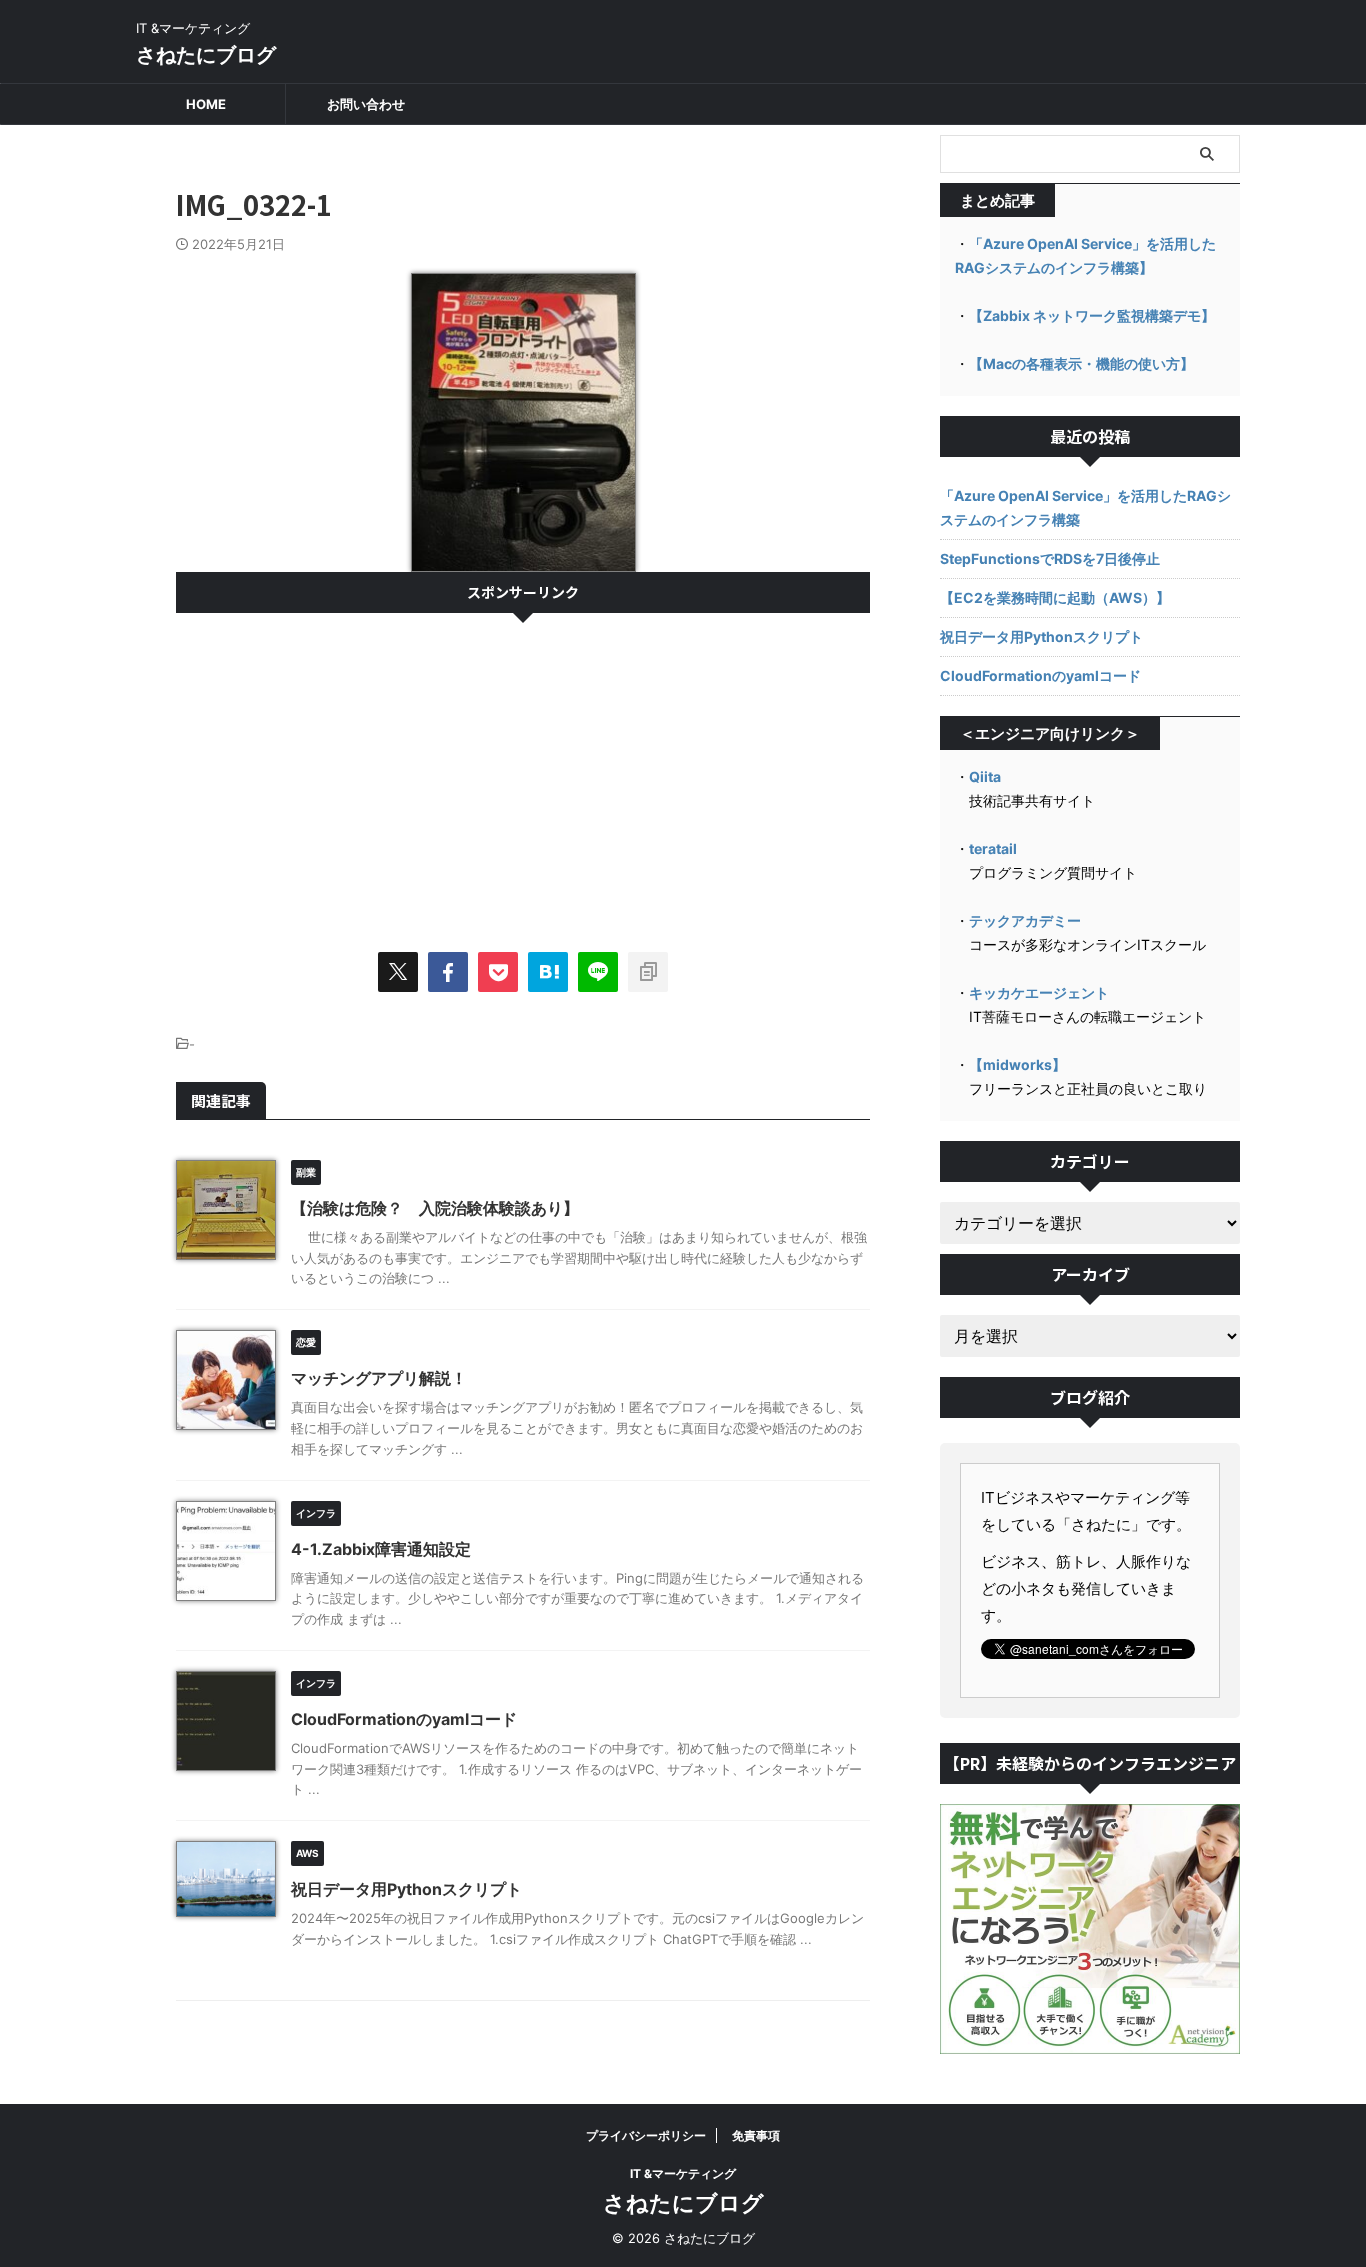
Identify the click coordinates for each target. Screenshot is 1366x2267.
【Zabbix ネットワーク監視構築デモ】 (1092, 315)
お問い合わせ (366, 104)
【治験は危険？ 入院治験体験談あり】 (435, 1208)
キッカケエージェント (1039, 992)
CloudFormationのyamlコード (404, 1719)
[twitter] (398, 972)
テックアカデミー (1025, 920)
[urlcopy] (648, 972)
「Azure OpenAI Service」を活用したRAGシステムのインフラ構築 (1085, 507)
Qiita (985, 776)
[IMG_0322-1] (548, 972)
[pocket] (498, 972)
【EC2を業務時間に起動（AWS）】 (1055, 597)
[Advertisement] (523, 773)
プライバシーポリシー (646, 2135)
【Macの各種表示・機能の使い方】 (1081, 363)
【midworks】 (1017, 1064)
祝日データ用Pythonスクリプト (406, 1889)
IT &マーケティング (683, 2173)
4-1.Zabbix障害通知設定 (381, 1549)
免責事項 (756, 2135)
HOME (206, 104)
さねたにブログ (206, 55)
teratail (993, 848)
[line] (598, 972)
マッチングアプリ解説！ (379, 1378)
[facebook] (448, 972)
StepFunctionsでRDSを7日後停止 (1050, 558)
